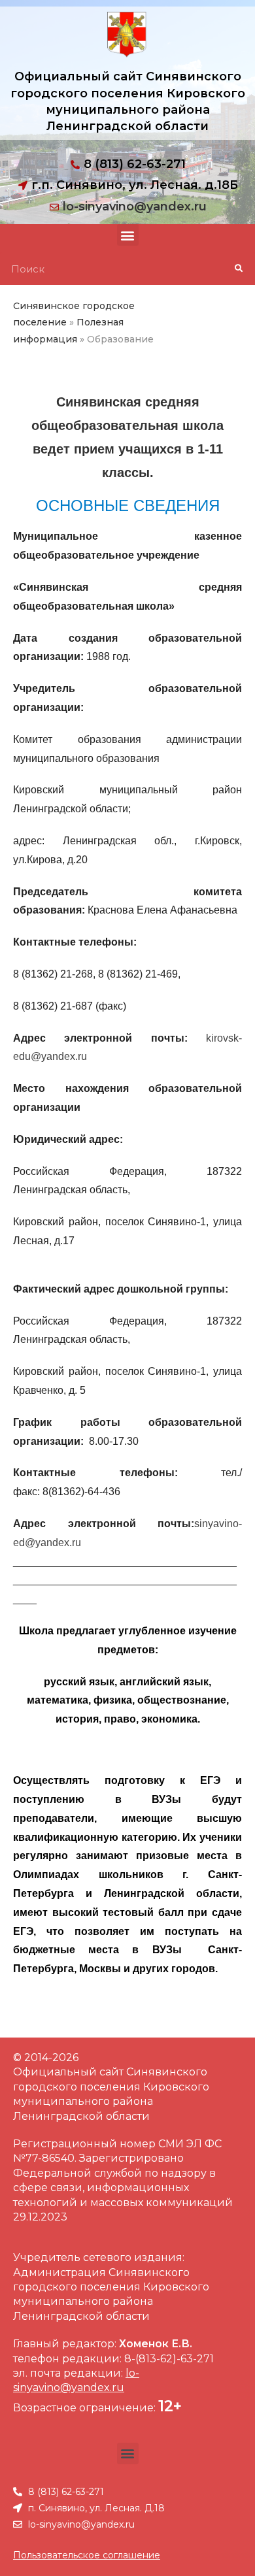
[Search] (238, 269)
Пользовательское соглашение (87, 2555)
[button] (128, 235)
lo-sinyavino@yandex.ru (135, 206)
